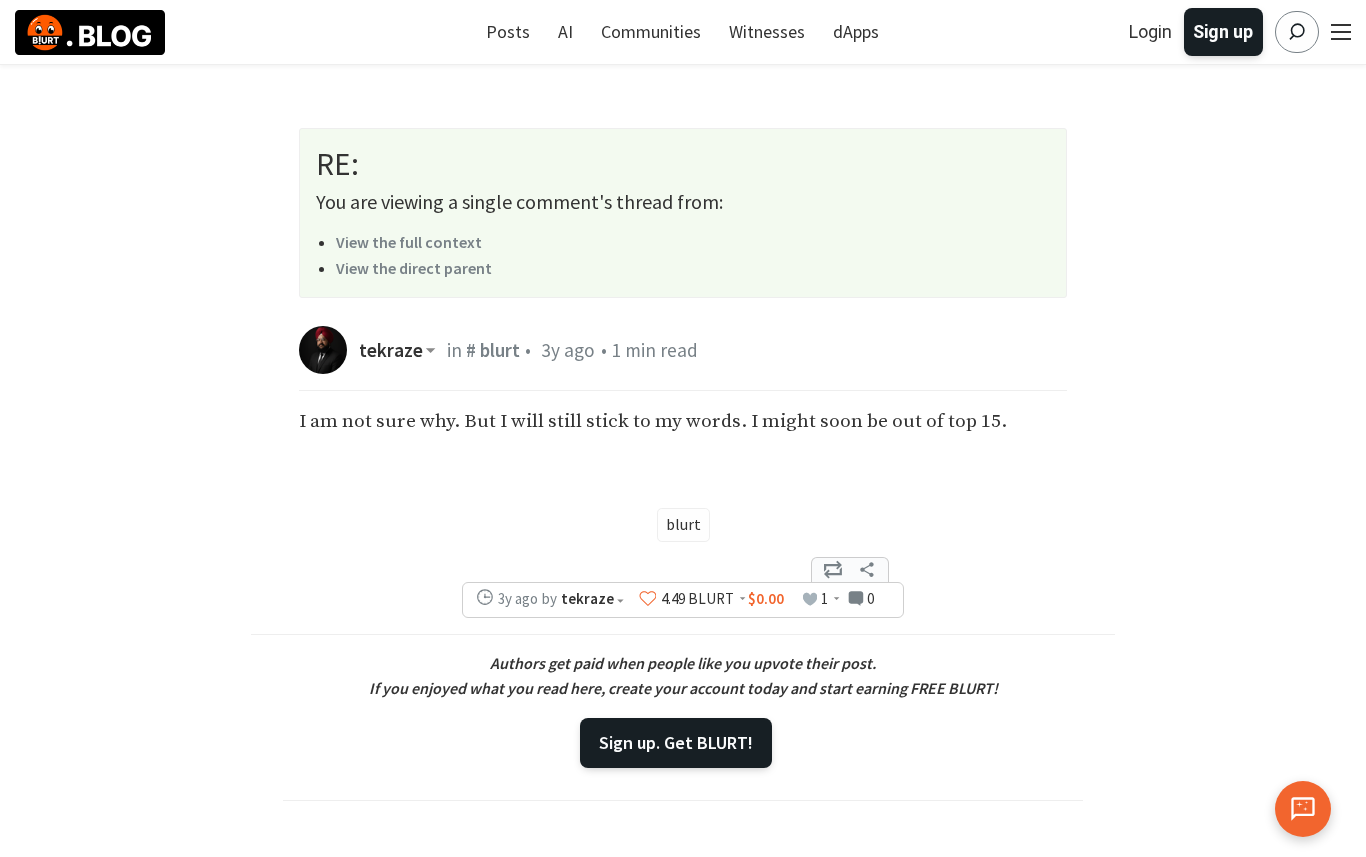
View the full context (409, 242)
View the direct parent (414, 268)
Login (1150, 31)
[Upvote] (648, 599)
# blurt (493, 350)
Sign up (1223, 31)
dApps (856, 31)
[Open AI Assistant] (1303, 809)
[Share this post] (867, 570)
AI (565, 31)
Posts (508, 31)
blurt (683, 524)
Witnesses (767, 31)
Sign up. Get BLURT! (676, 742)
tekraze (391, 350)
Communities (651, 31)
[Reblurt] (833, 570)
